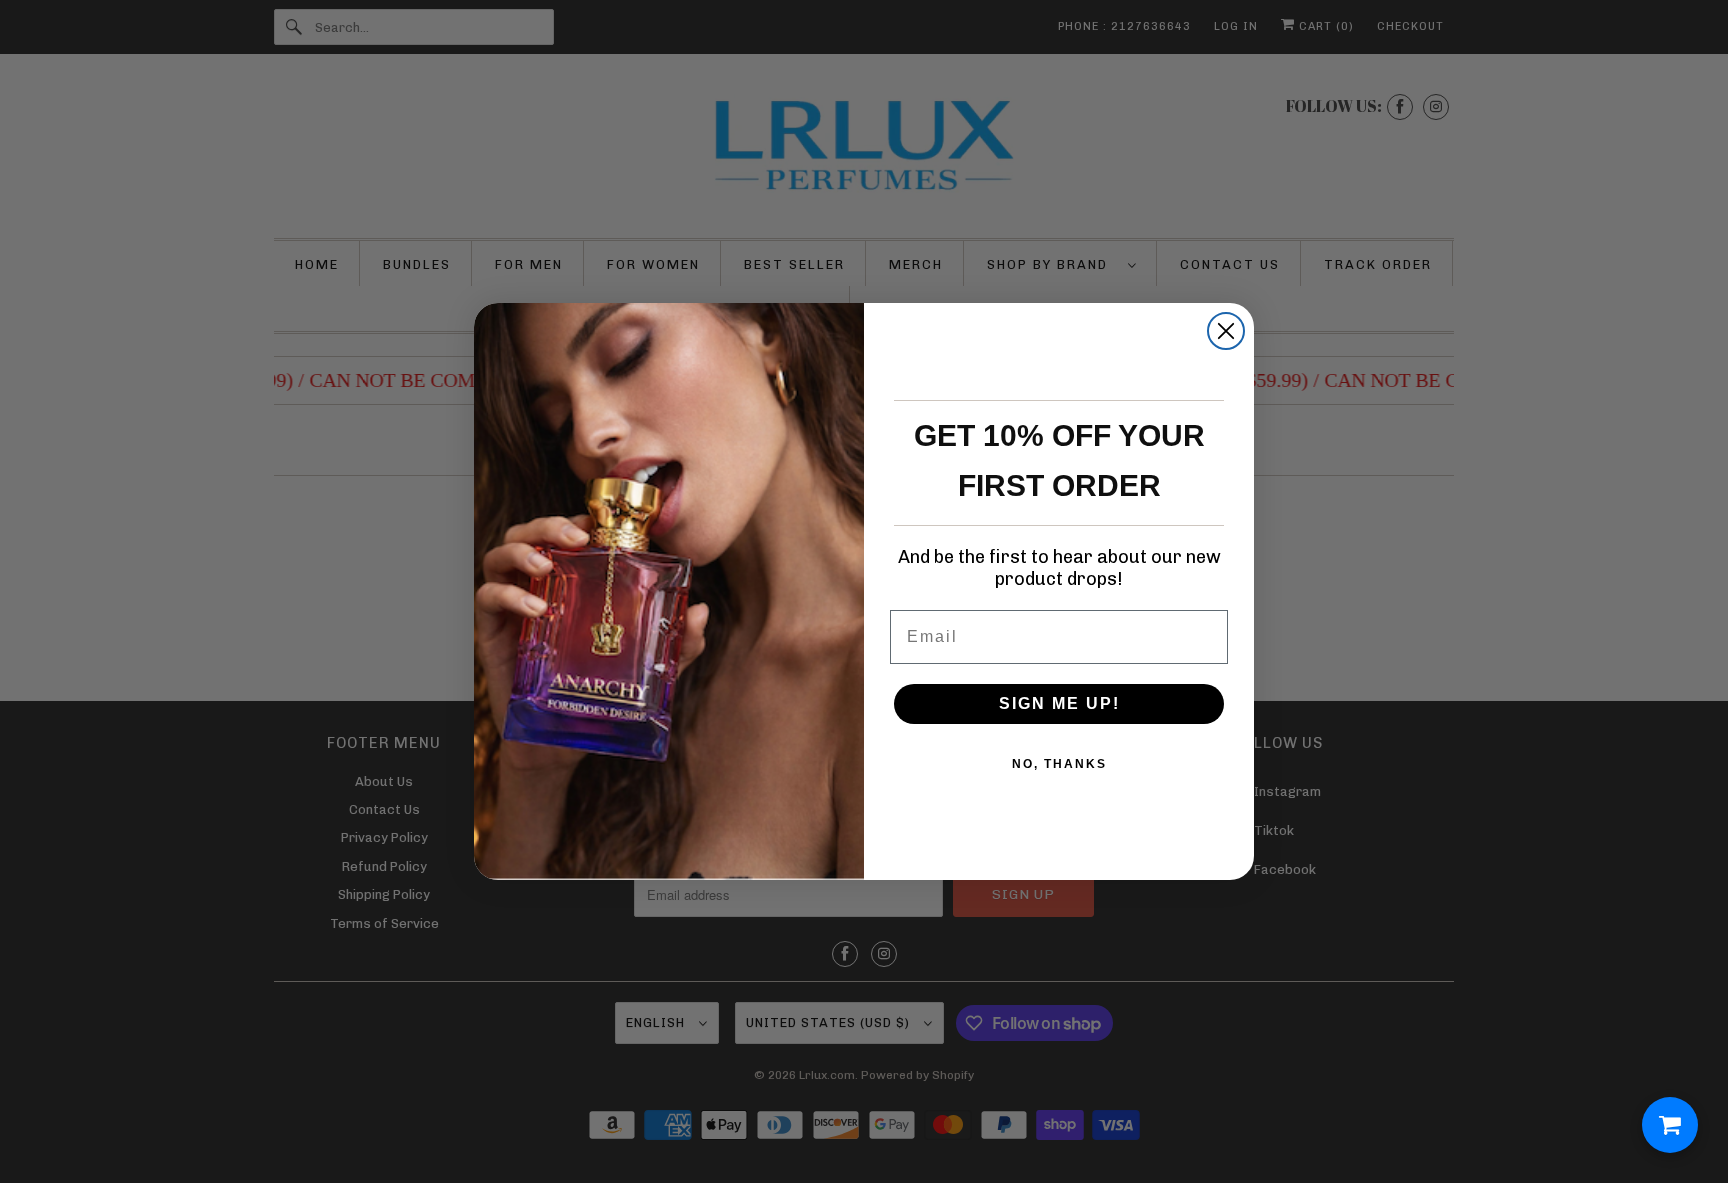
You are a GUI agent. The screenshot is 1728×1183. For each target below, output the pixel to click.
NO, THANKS (1059, 764)
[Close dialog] (1226, 331)
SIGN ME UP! (1059, 703)
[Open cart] (1670, 1125)
